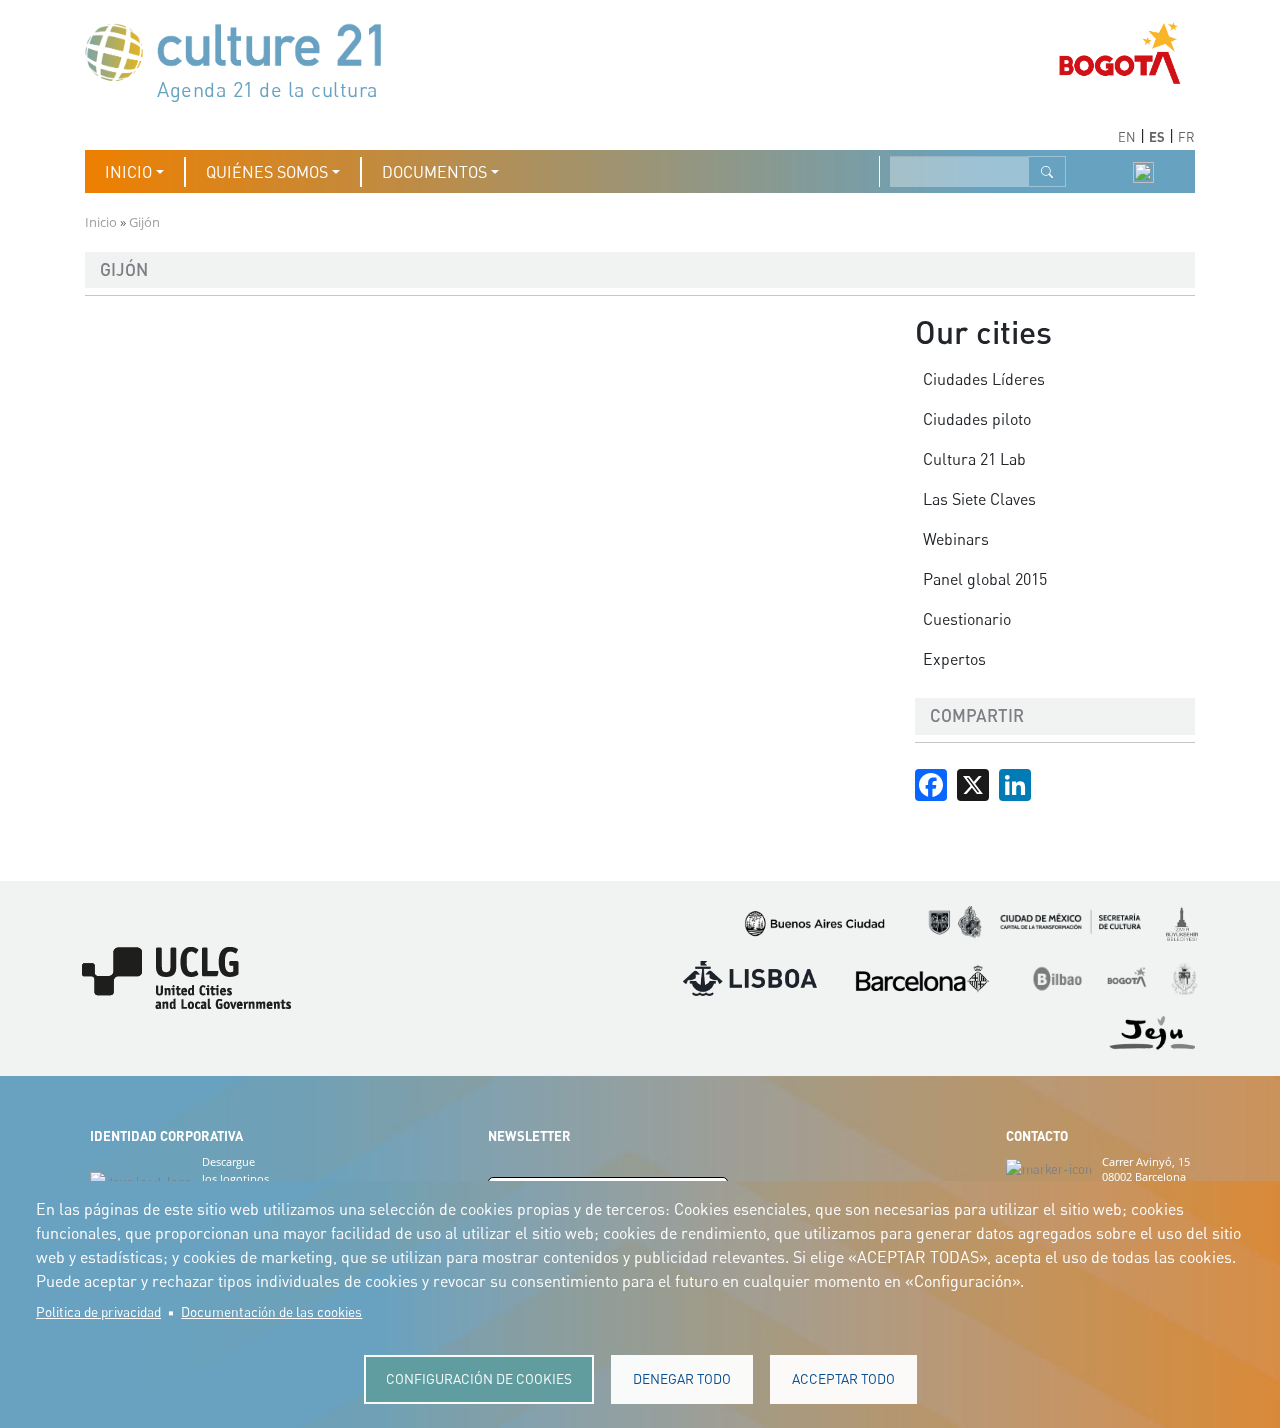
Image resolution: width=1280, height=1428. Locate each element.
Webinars (956, 539)
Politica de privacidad (98, 1312)
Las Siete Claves (979, 499)
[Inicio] (243, 60)
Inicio (101, 222)
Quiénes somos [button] (267, 172)
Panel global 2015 (985, 579)
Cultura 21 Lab (974, 459)
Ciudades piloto (977, 419)
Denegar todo (682, 1379)
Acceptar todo (843, 1379)
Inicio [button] (128, 172)
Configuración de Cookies (479, 1379)
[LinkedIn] (1015, 783)
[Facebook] (931, 783)
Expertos (954, 659)
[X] (973, 783)
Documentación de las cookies (271, 1312)
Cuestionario (967, 619)
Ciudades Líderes (984, 379)
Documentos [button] (434, 172)
